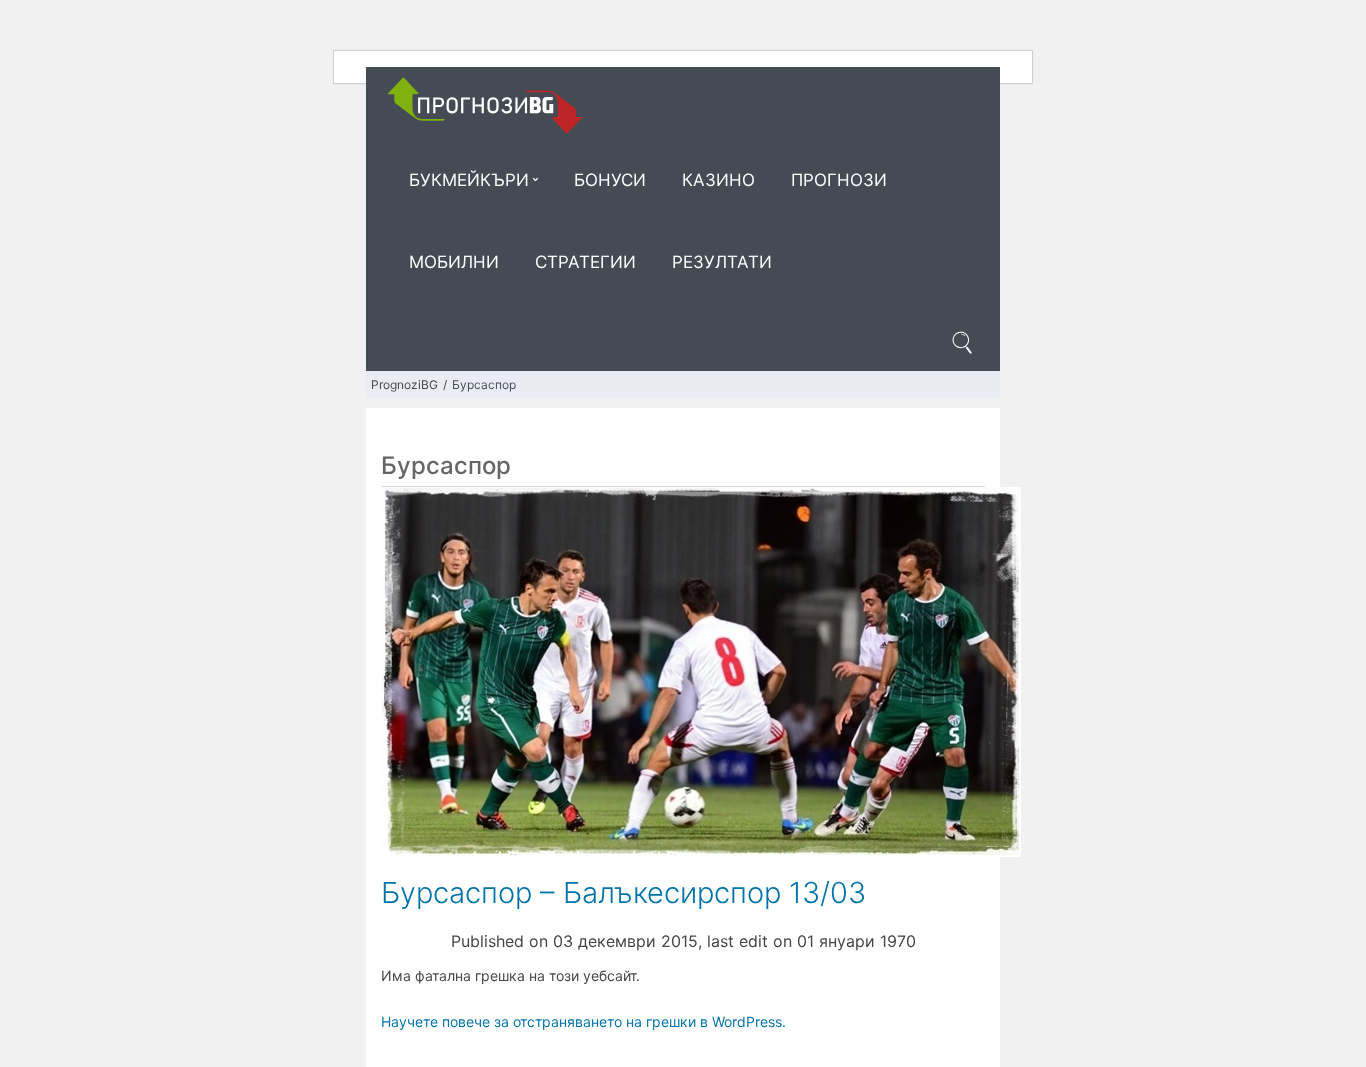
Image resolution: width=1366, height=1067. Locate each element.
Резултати (722, 262)
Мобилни (454, 262)
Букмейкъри (469, 180)
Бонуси (610, 180)
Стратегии (585, 262)
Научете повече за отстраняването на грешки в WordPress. (583, 1021)
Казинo (718, 180)
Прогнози (839, 180)
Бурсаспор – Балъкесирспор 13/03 (623, 892)
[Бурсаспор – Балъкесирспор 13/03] (701, 670)
